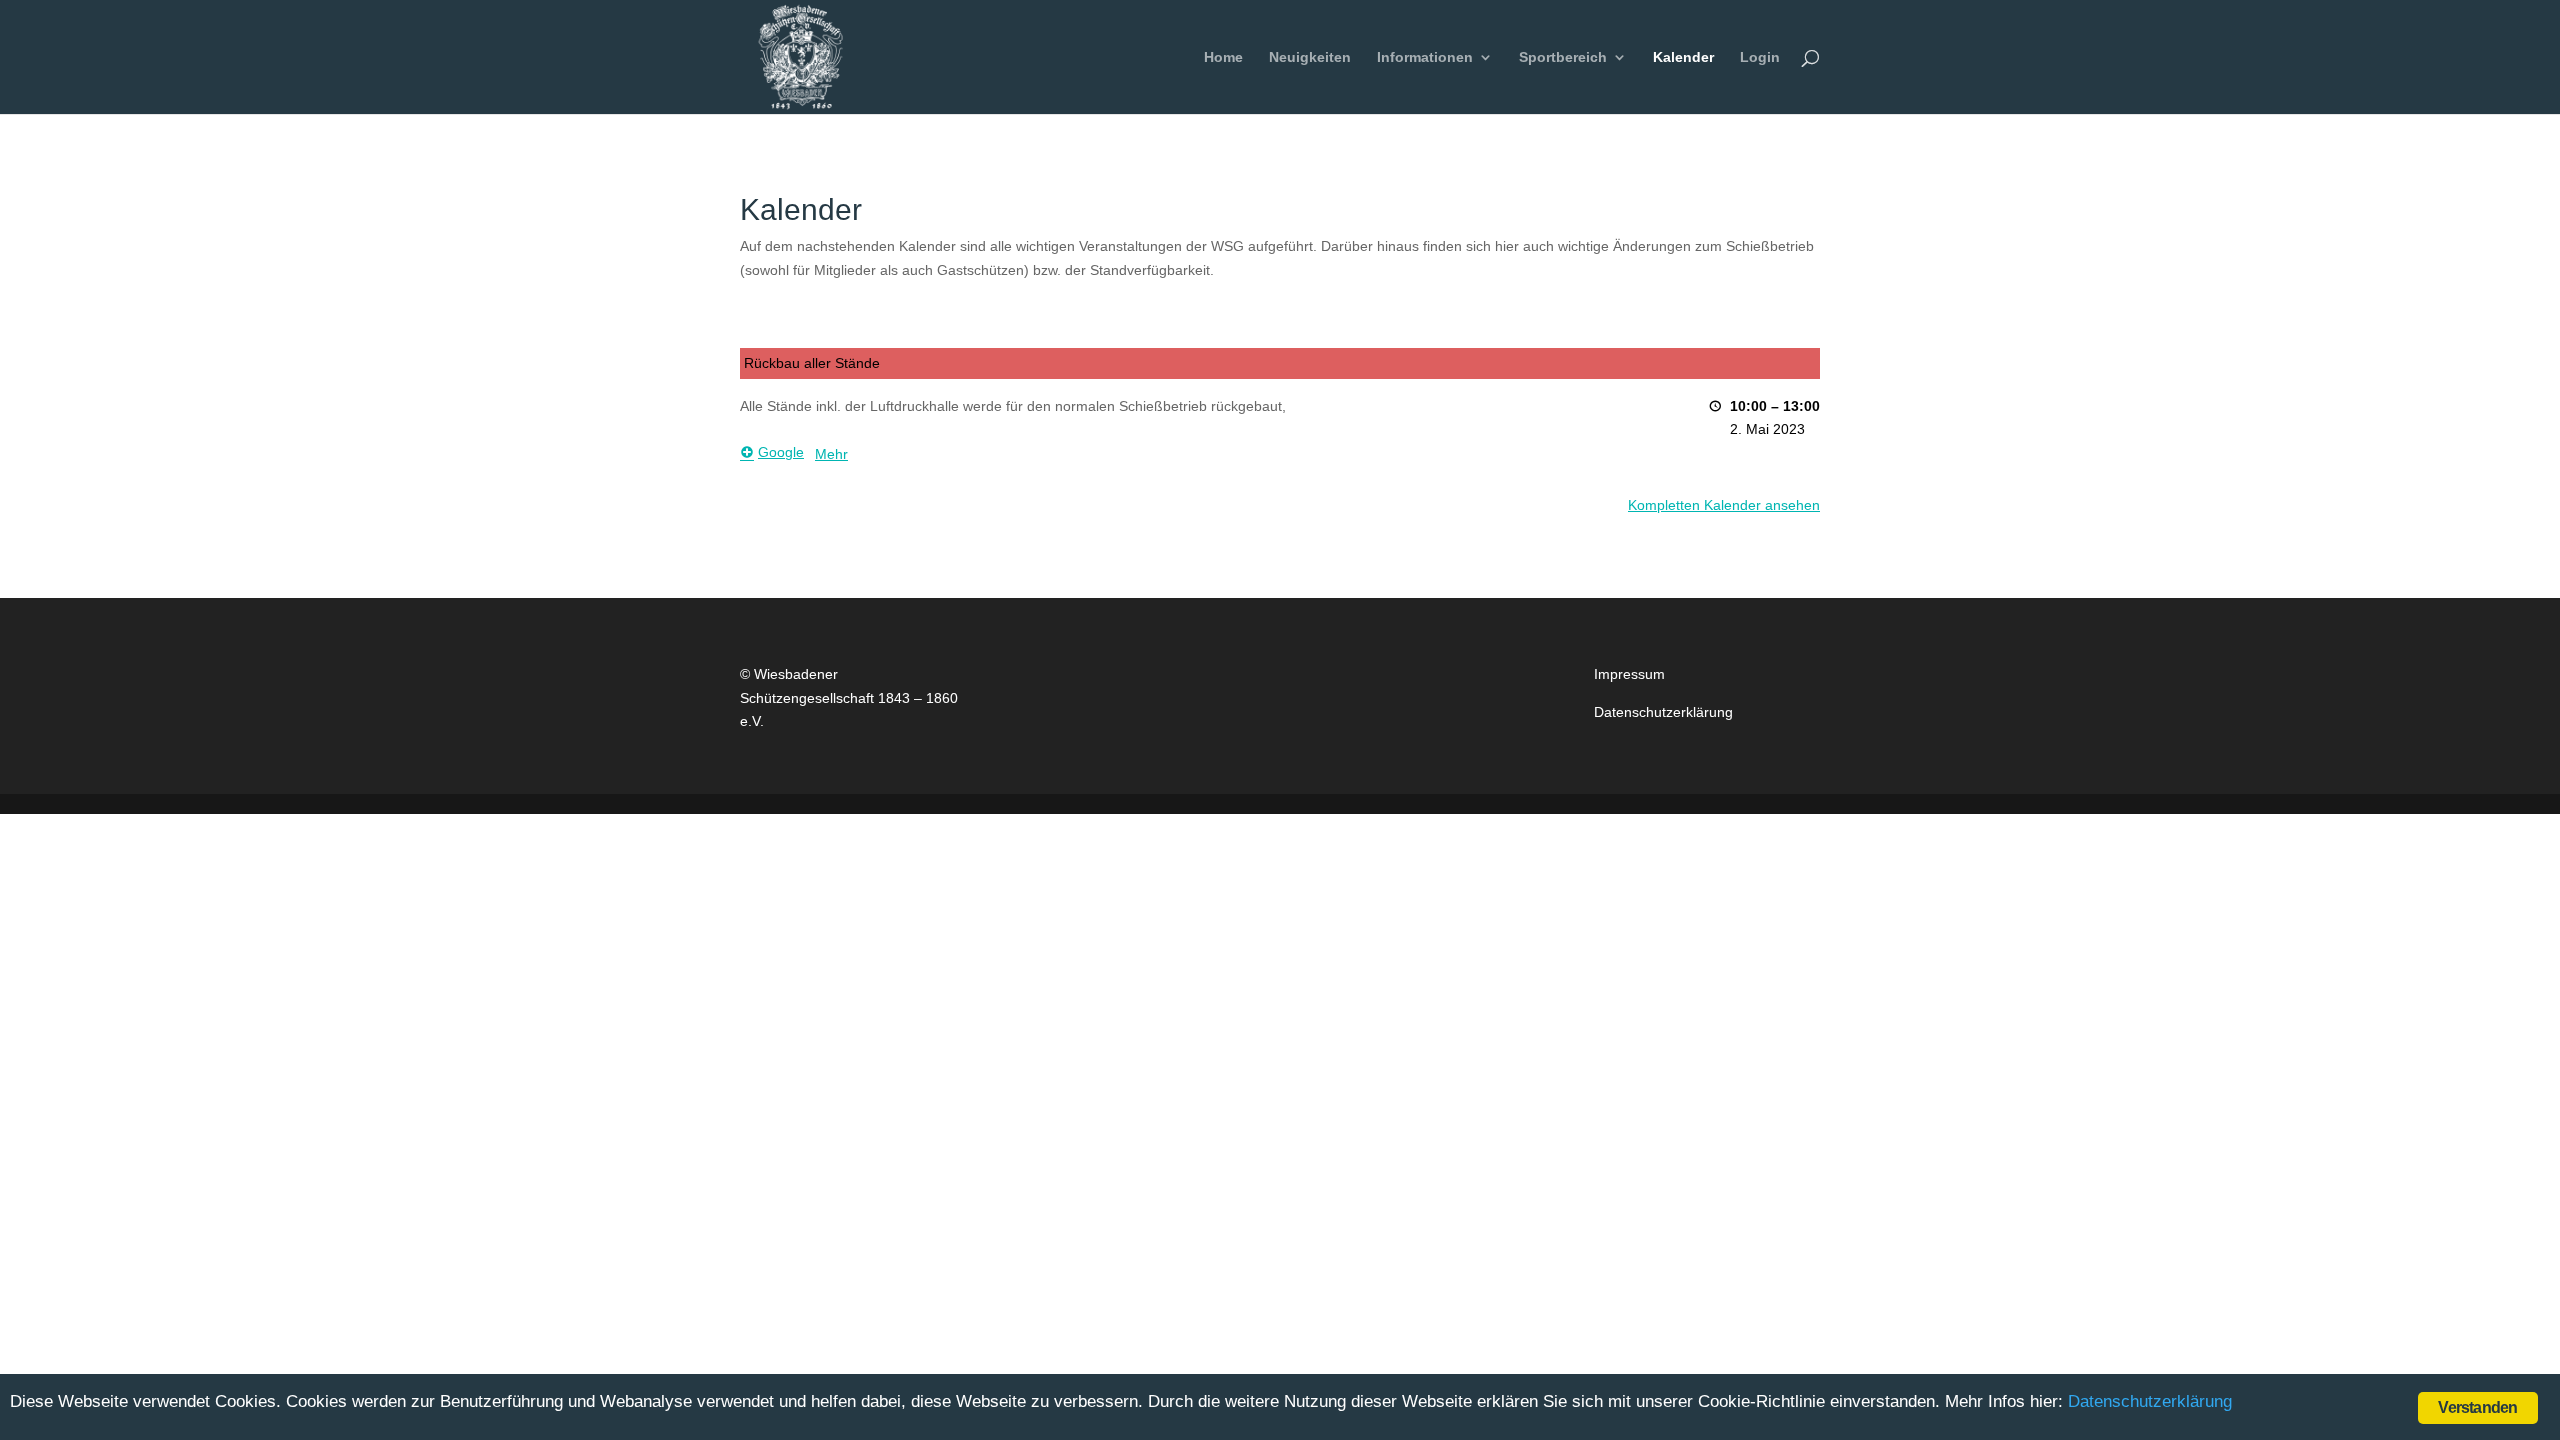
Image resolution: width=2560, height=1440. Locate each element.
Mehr (831, 454)
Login (1760, 57)
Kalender (1683, 57)
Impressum (1629, 674)
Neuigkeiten (1310, 57)
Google (781, 452)
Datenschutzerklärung (1663, 712)
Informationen (1425, 57)
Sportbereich (1563, 57)
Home (1223, 57)
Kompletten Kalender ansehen (1724, 505)
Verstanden (2477, 1407)
